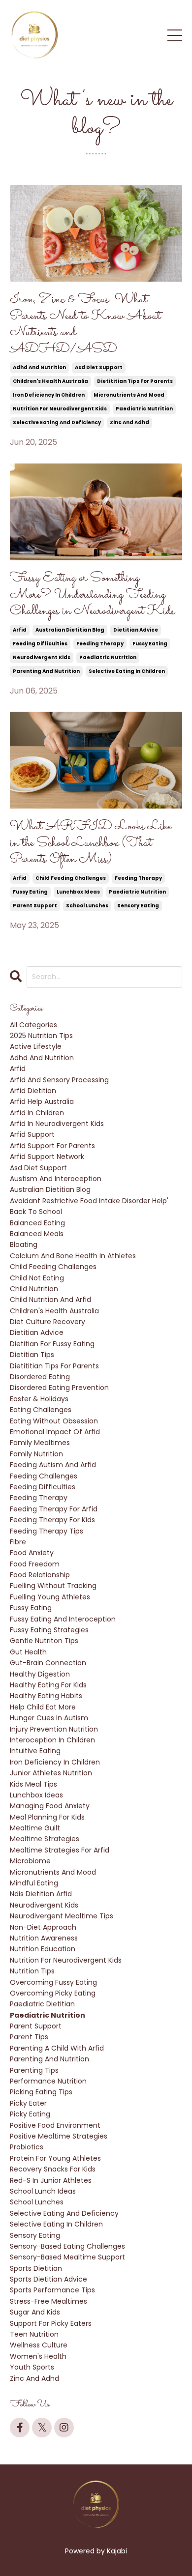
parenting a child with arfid (57, 2048)
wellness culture (39, 2345)
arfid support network (47, 1157)
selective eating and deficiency (57, 422)
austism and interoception (56, 1179)
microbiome (30, 1861)
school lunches (87, 906)
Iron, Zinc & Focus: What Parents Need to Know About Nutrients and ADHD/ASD (85, 324)
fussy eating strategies (49, 1630)
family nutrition (36, 1454)
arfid (20, 630)
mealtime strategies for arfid (60, 1850)
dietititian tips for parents (135, 381)
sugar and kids (35, 2312)
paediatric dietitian (42, 2004)
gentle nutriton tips (44, 1641)
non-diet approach (43, 1927)
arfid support (32, 1134)
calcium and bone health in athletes (73, 1256)
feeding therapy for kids (52, 1520)
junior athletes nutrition (51, 1773)
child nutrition (34, 1289)
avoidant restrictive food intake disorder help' (89, 1201)
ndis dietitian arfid (41, 1894)
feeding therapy (100, 644)
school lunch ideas (43, 2191)
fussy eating (150, 644)
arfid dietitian (33, 1091)
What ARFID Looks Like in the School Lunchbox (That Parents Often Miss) (91, 843)
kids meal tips (33, 1784)
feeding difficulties (40, 644)
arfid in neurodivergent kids (57, 1124)
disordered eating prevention (59, 1388)
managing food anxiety (50, 1806)
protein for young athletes (55, 2158)
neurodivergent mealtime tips (62, 1916)
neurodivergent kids (42, 657)
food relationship (40, 1575)
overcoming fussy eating (53, 1982)
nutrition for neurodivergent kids (60, 409)
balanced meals (37, 1234)
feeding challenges (44, 1476)
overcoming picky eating (53, 1993)
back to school (36, 1212)
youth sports (32, 2367)
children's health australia (50, 381)
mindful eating (34, 1883)
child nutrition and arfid (50, 1300)
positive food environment (55, 2125)
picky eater (28, 2103)
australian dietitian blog (70, 630)
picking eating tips (41, 2092)
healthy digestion (40, 1674)
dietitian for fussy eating (52, 1344)
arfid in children (37, 1113)
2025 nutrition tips (41, 1036)
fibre (18, 1542)
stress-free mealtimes (48, 2301)
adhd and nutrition (39, 367)
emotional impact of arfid (55, 1432)
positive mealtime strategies (59, 2136)
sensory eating (138, 906)
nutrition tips (32, 1971)
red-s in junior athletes (51, 2180)
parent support (35, 906)
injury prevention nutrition (54, 1729)
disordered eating (40, 1377)
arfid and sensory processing (59, 1080)
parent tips (29, 2037)
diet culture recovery (48, 1322)
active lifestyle (36, 1046)
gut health (28, 1652)
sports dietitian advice (48, 2279)
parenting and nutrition (46, 671)
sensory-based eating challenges (67, 2246)
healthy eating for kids (48, 1685)
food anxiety (32, 1553)
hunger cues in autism (49, 1718)
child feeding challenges (71, 878)
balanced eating (37, 1223)
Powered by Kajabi (96, 2551)
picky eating (30, 2114)
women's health (38, 2356)
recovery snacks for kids (53, 2169)
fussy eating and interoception (63, 1619)
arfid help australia (42, 1101)
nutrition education (43, 1949)
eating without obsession (54, 1421)
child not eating (37, 1278)
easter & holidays (39, 1399)
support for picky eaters (51, 2323)
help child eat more (43, 1707)
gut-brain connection (48, 1663)
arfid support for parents (52, 1146)
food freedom (35, 1564)
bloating (24, 1245)
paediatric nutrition (144, 409)
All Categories (33, 1025)
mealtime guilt (35, 1828)
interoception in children (52, 1740)
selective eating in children (127, 671)
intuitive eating (35, 1751)
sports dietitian (36, 2268)
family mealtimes (40, 1443)
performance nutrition (48, 2081)
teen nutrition (34, 2334)
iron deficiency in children (49, 395)
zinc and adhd (129, 422)
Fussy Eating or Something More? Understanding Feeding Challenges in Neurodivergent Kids (92, 595)
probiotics (27, 2147)
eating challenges (41, 1410)
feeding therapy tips (47, 1531)
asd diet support (99, 367)
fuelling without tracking (53, 1586)
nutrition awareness (44, 1938)
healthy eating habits (46, 1696)
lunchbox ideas (78, 892)
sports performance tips (52, 2290)
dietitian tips (32, 1355)
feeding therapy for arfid (54, 1509)
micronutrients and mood (129, 395)
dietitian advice (136, 630)
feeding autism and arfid (53, 1465)
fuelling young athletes (50, 1597)
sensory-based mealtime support (67, 2257)
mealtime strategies (45, 1839)
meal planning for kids (47, 1817)
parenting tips (34, 2070)
